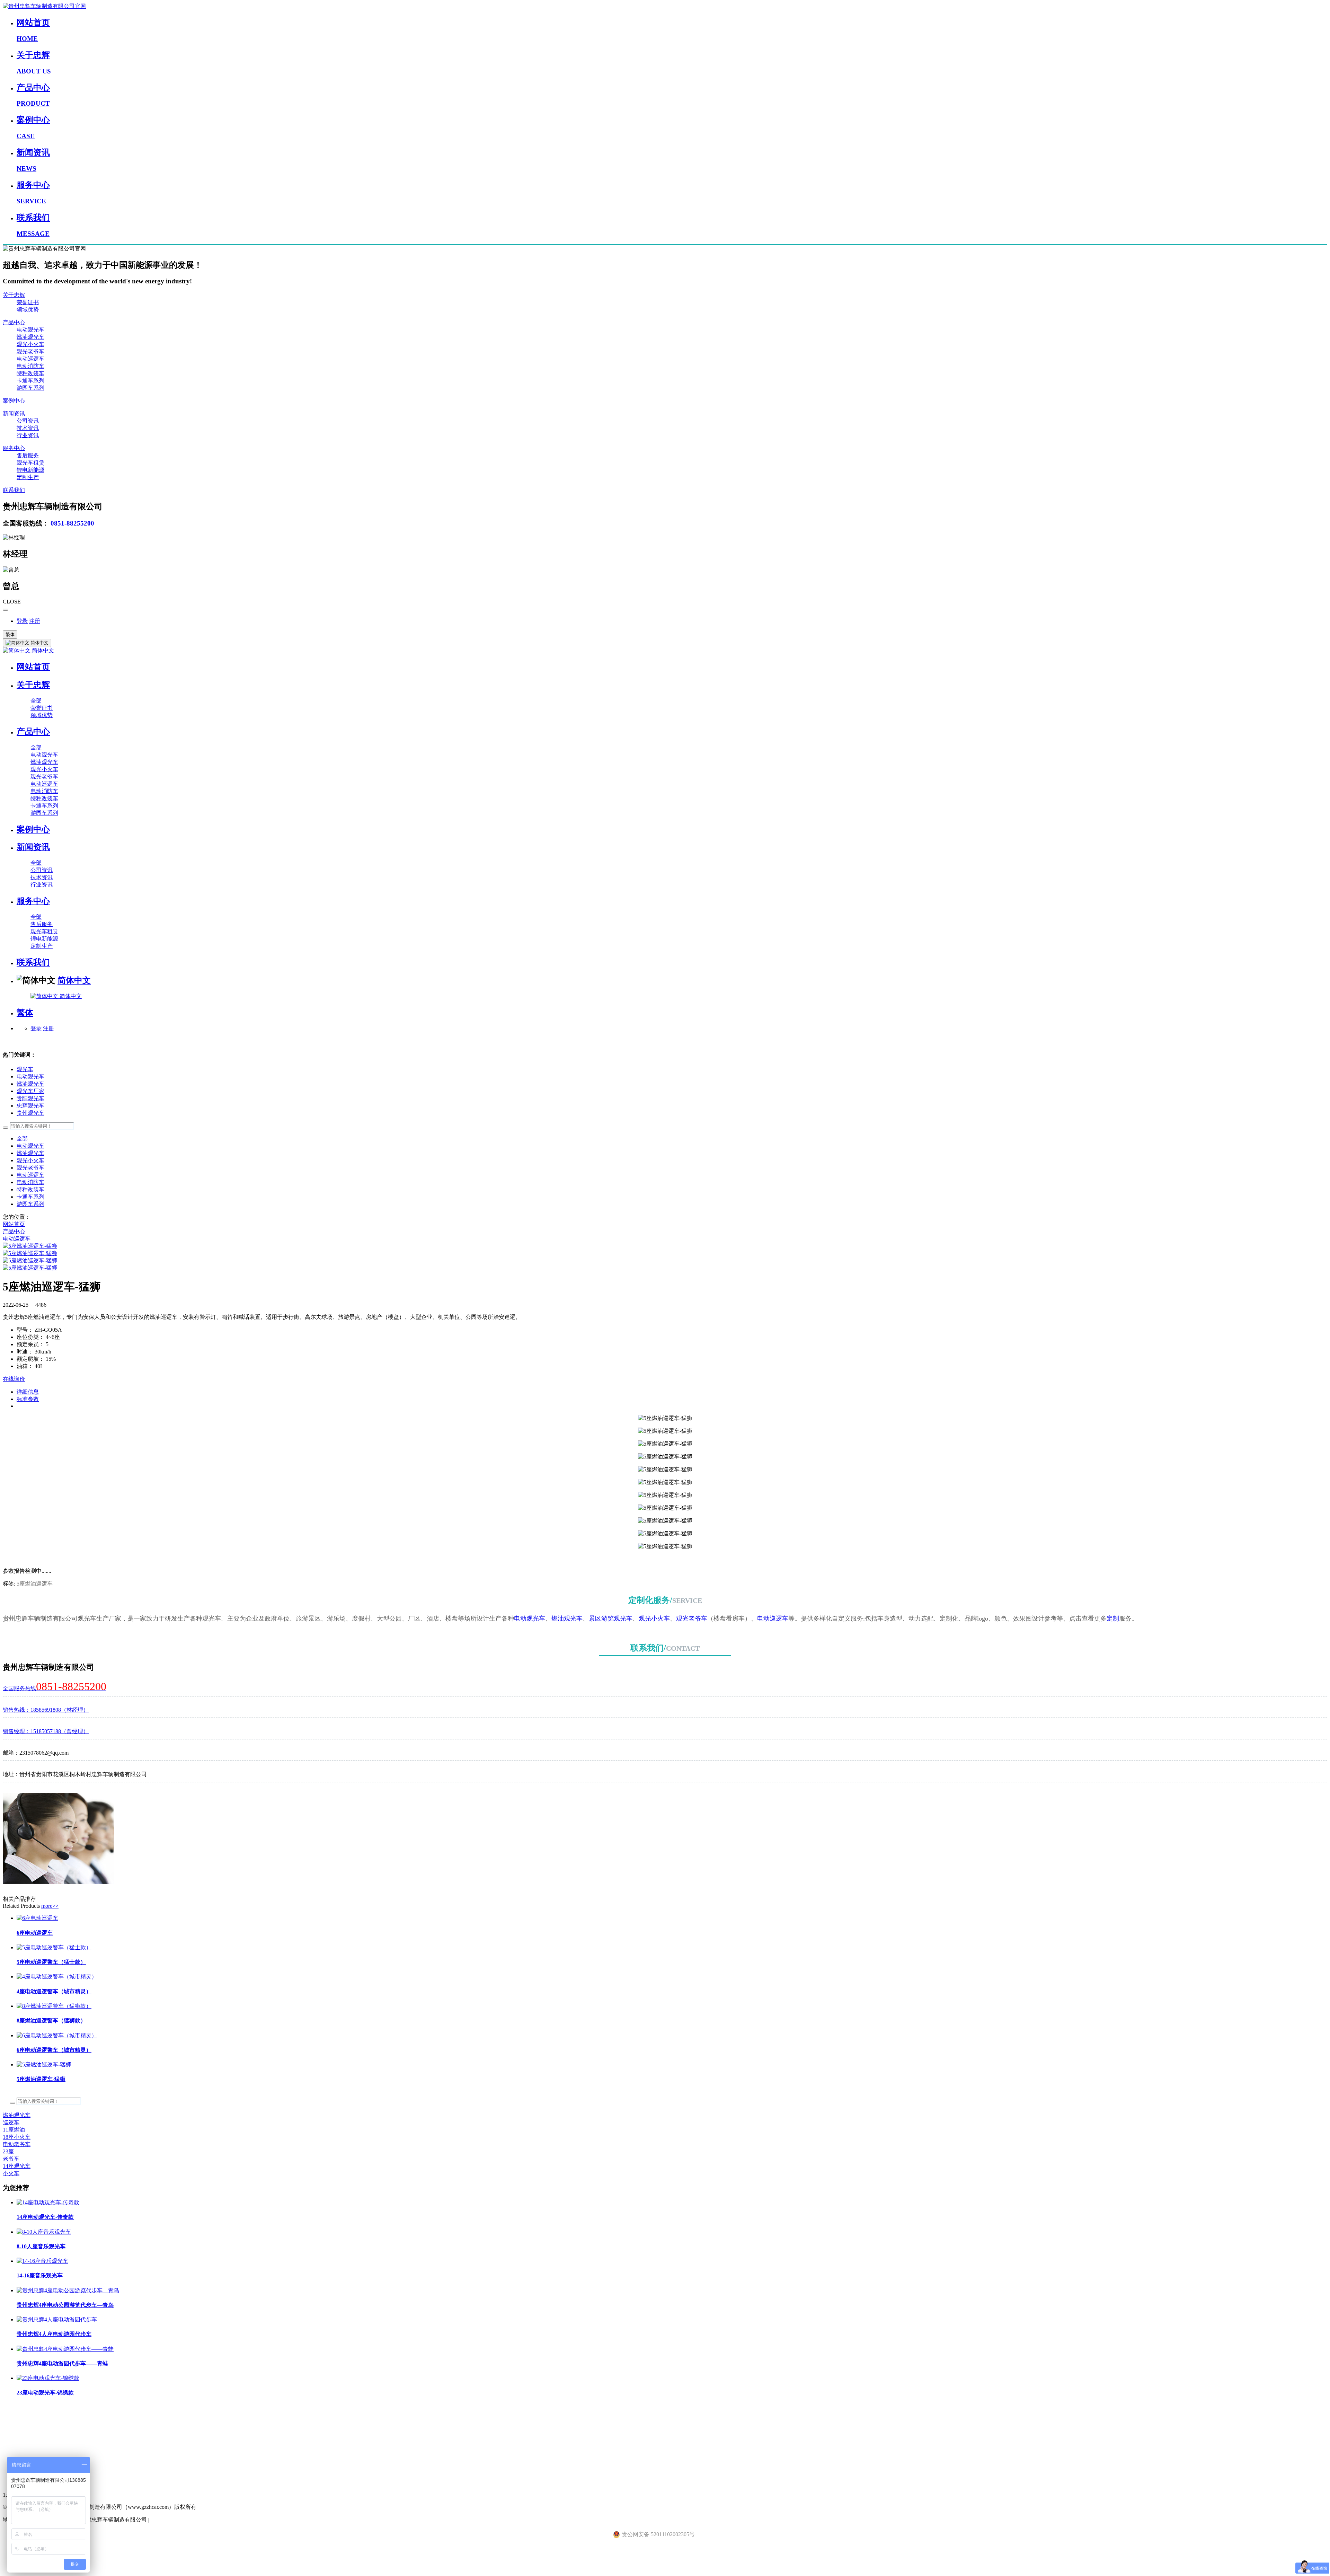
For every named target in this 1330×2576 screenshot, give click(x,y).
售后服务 (28, 455)
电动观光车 (30, 330)
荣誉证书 (28, 302)
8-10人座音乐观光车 (41, 2246)
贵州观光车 (30, 1113)
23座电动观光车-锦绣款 (45, 2393)
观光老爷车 (30, 351)
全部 (36, 701)
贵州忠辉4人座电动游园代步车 (54, 2334)
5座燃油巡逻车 (35, 1584)
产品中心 (14, 322)
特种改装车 (30, 373)
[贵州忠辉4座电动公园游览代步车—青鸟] (68, 2290)
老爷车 (11, 2159)
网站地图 (14, 2451)
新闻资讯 (14, 413)
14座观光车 (17, 2166)
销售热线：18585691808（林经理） (46, 1710)
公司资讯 (28, 421)
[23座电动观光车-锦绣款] (48, 2378)
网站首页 (33, 667)
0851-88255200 (72, 523)
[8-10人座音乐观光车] (44, 2232)
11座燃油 (14, 2130)
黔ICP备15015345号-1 (177, 2520)
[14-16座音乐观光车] (42, 2261)
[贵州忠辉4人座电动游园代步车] (57, 2319)
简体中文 (42, 650)
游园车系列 (30, 388)
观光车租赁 (30, 463)
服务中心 (14, 448)
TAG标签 (14, 2422)
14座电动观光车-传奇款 (45, 2217)
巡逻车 (11, 2122)
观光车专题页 (19, 2407)
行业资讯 (28, 435)
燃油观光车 (30, 337)
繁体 (10, 634)
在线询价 (14, 1379)
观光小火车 (30, 344)
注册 (35, 621)
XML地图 (15, 2437)
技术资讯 (28, 428)
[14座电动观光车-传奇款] (48, 2202)
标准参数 (28, 1399)
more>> (50, 1906)
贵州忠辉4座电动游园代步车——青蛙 (62, 2363)
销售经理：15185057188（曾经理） (46, 1731)
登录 (22, 621)
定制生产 (28, 477)
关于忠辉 (14, 295)
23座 (8, 2151)
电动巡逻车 (30, 359)
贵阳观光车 (30, 1098)
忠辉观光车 (30, 1106)
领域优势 (28, 310)
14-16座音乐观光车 (40, 2275)
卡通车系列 (30, 381)
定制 (1113, 1618)
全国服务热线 (55, 1688)
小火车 (11, 2173)
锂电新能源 (30, 470)
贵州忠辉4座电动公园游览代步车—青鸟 (65, 2305)
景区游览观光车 (611, 1618)
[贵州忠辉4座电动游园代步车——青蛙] (65, 2349)
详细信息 (28, 1392)
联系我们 (14, 490)
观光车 (25, 1069)
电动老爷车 (17, 2144)
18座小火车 (17, 2137)
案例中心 (14, 401)
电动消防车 (30, 366)
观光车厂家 (30, 1091)
